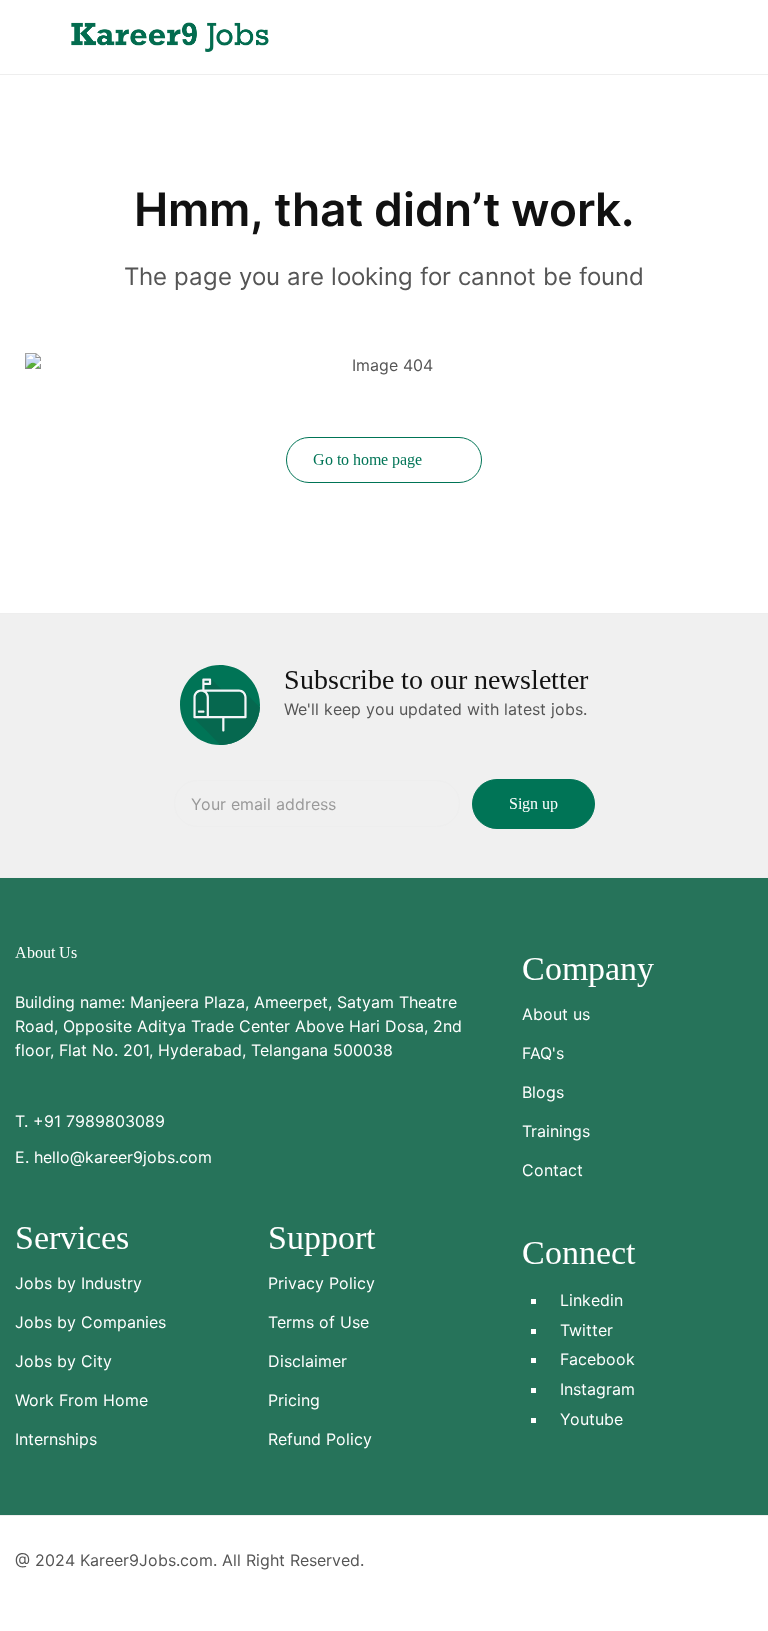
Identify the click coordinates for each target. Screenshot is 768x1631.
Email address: (317, 803)
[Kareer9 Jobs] (170, 35)
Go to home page (369, 459)
